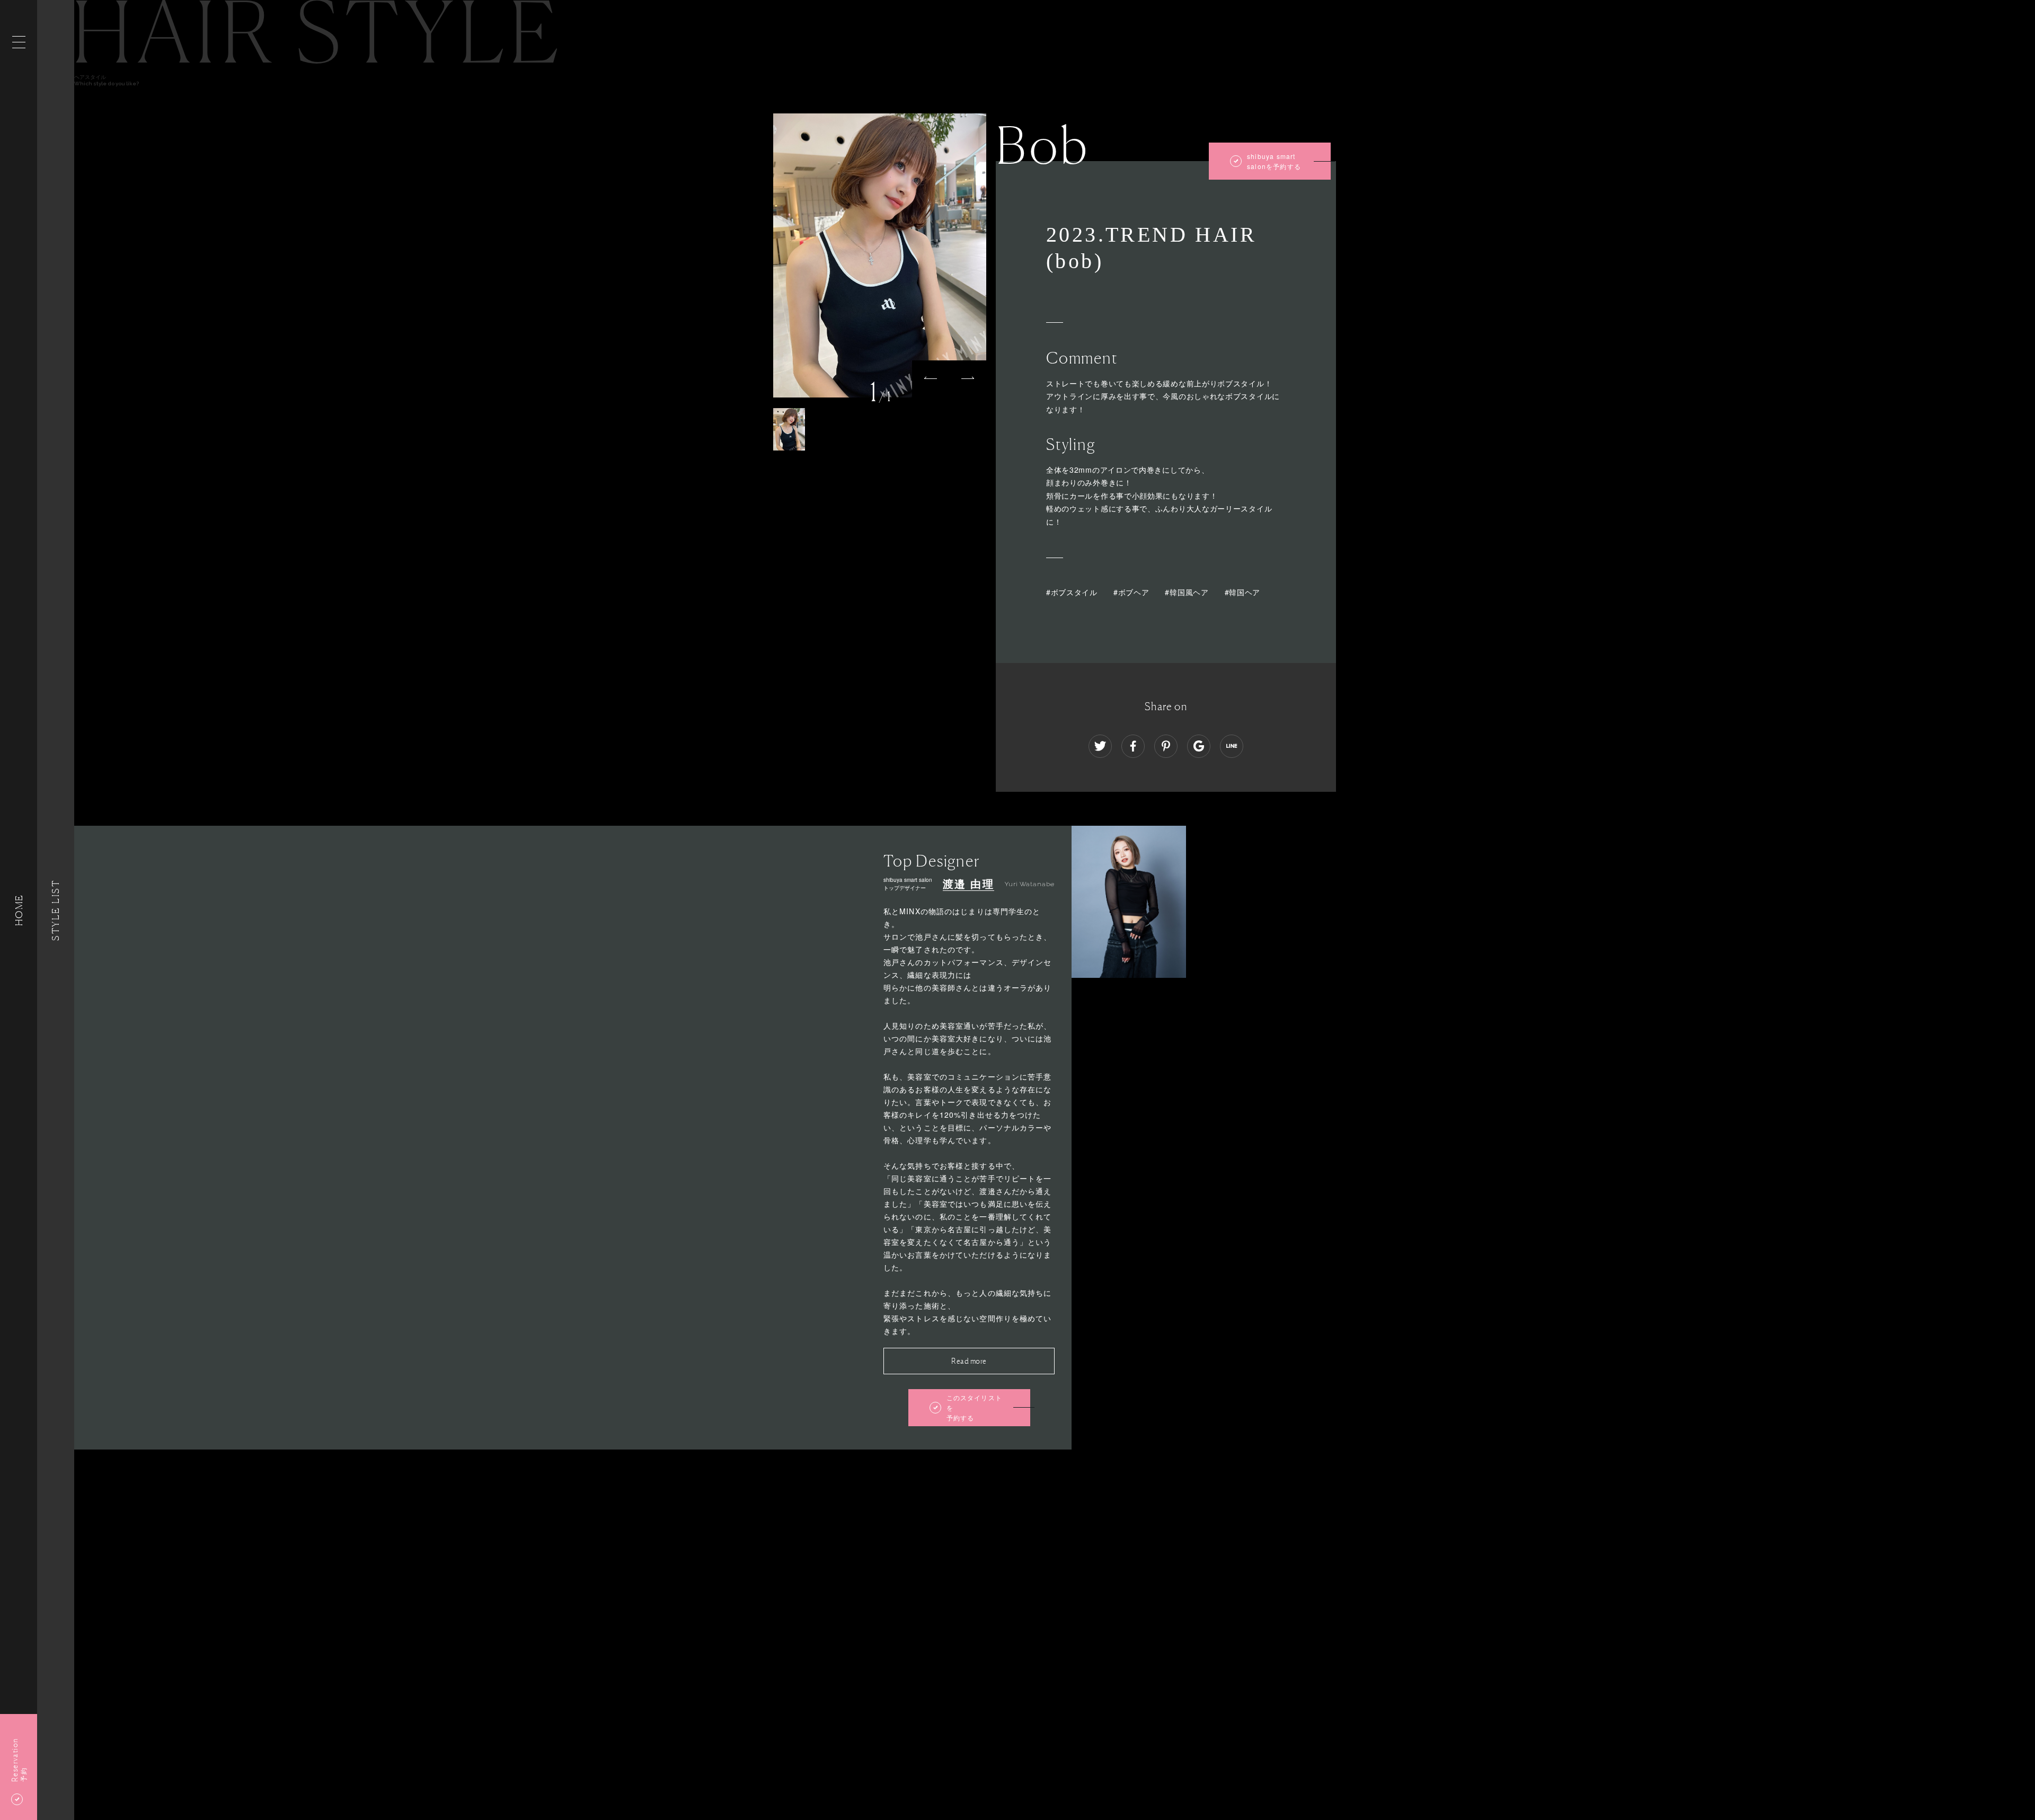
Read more (969, 1361)
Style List (56, 910)
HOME (19, 910)
